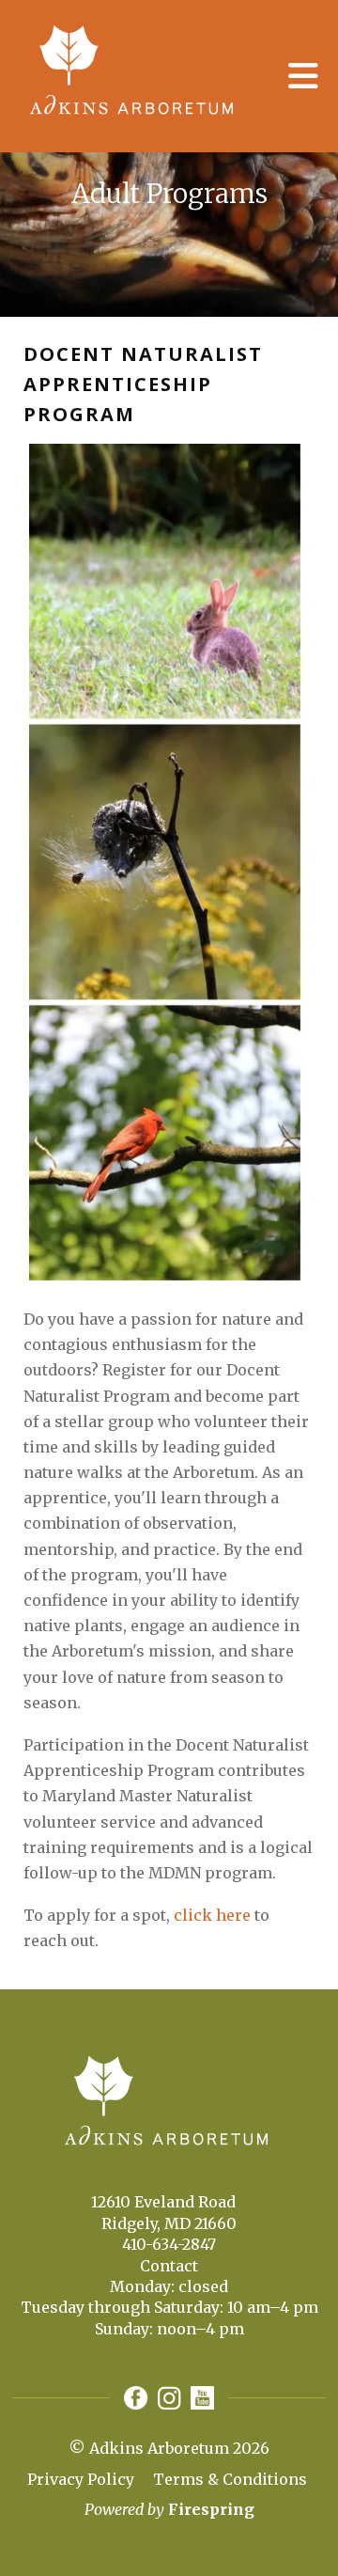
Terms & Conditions (230, 2479)
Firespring (211, 2509)
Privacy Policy (81, 2479)
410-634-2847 (169, 2244)
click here (212, 1915)
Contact (169, 2266)
